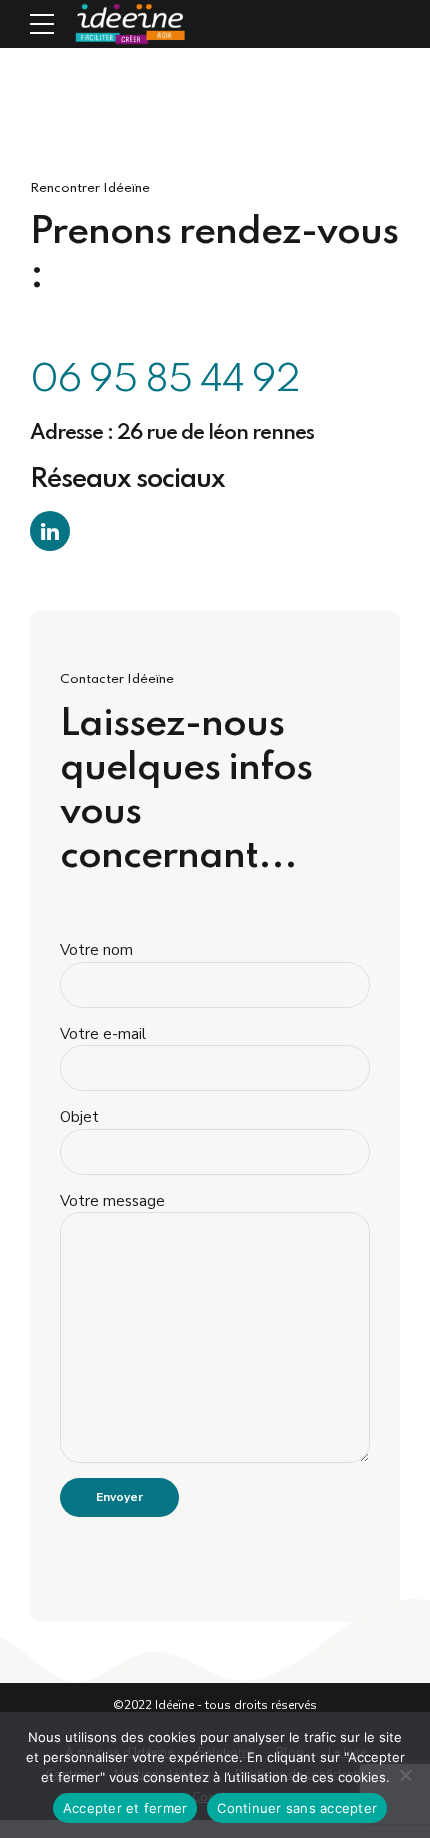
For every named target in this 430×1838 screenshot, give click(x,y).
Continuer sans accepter (297, 1808)
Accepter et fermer (125, 1808)
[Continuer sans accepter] (405, 1775)
